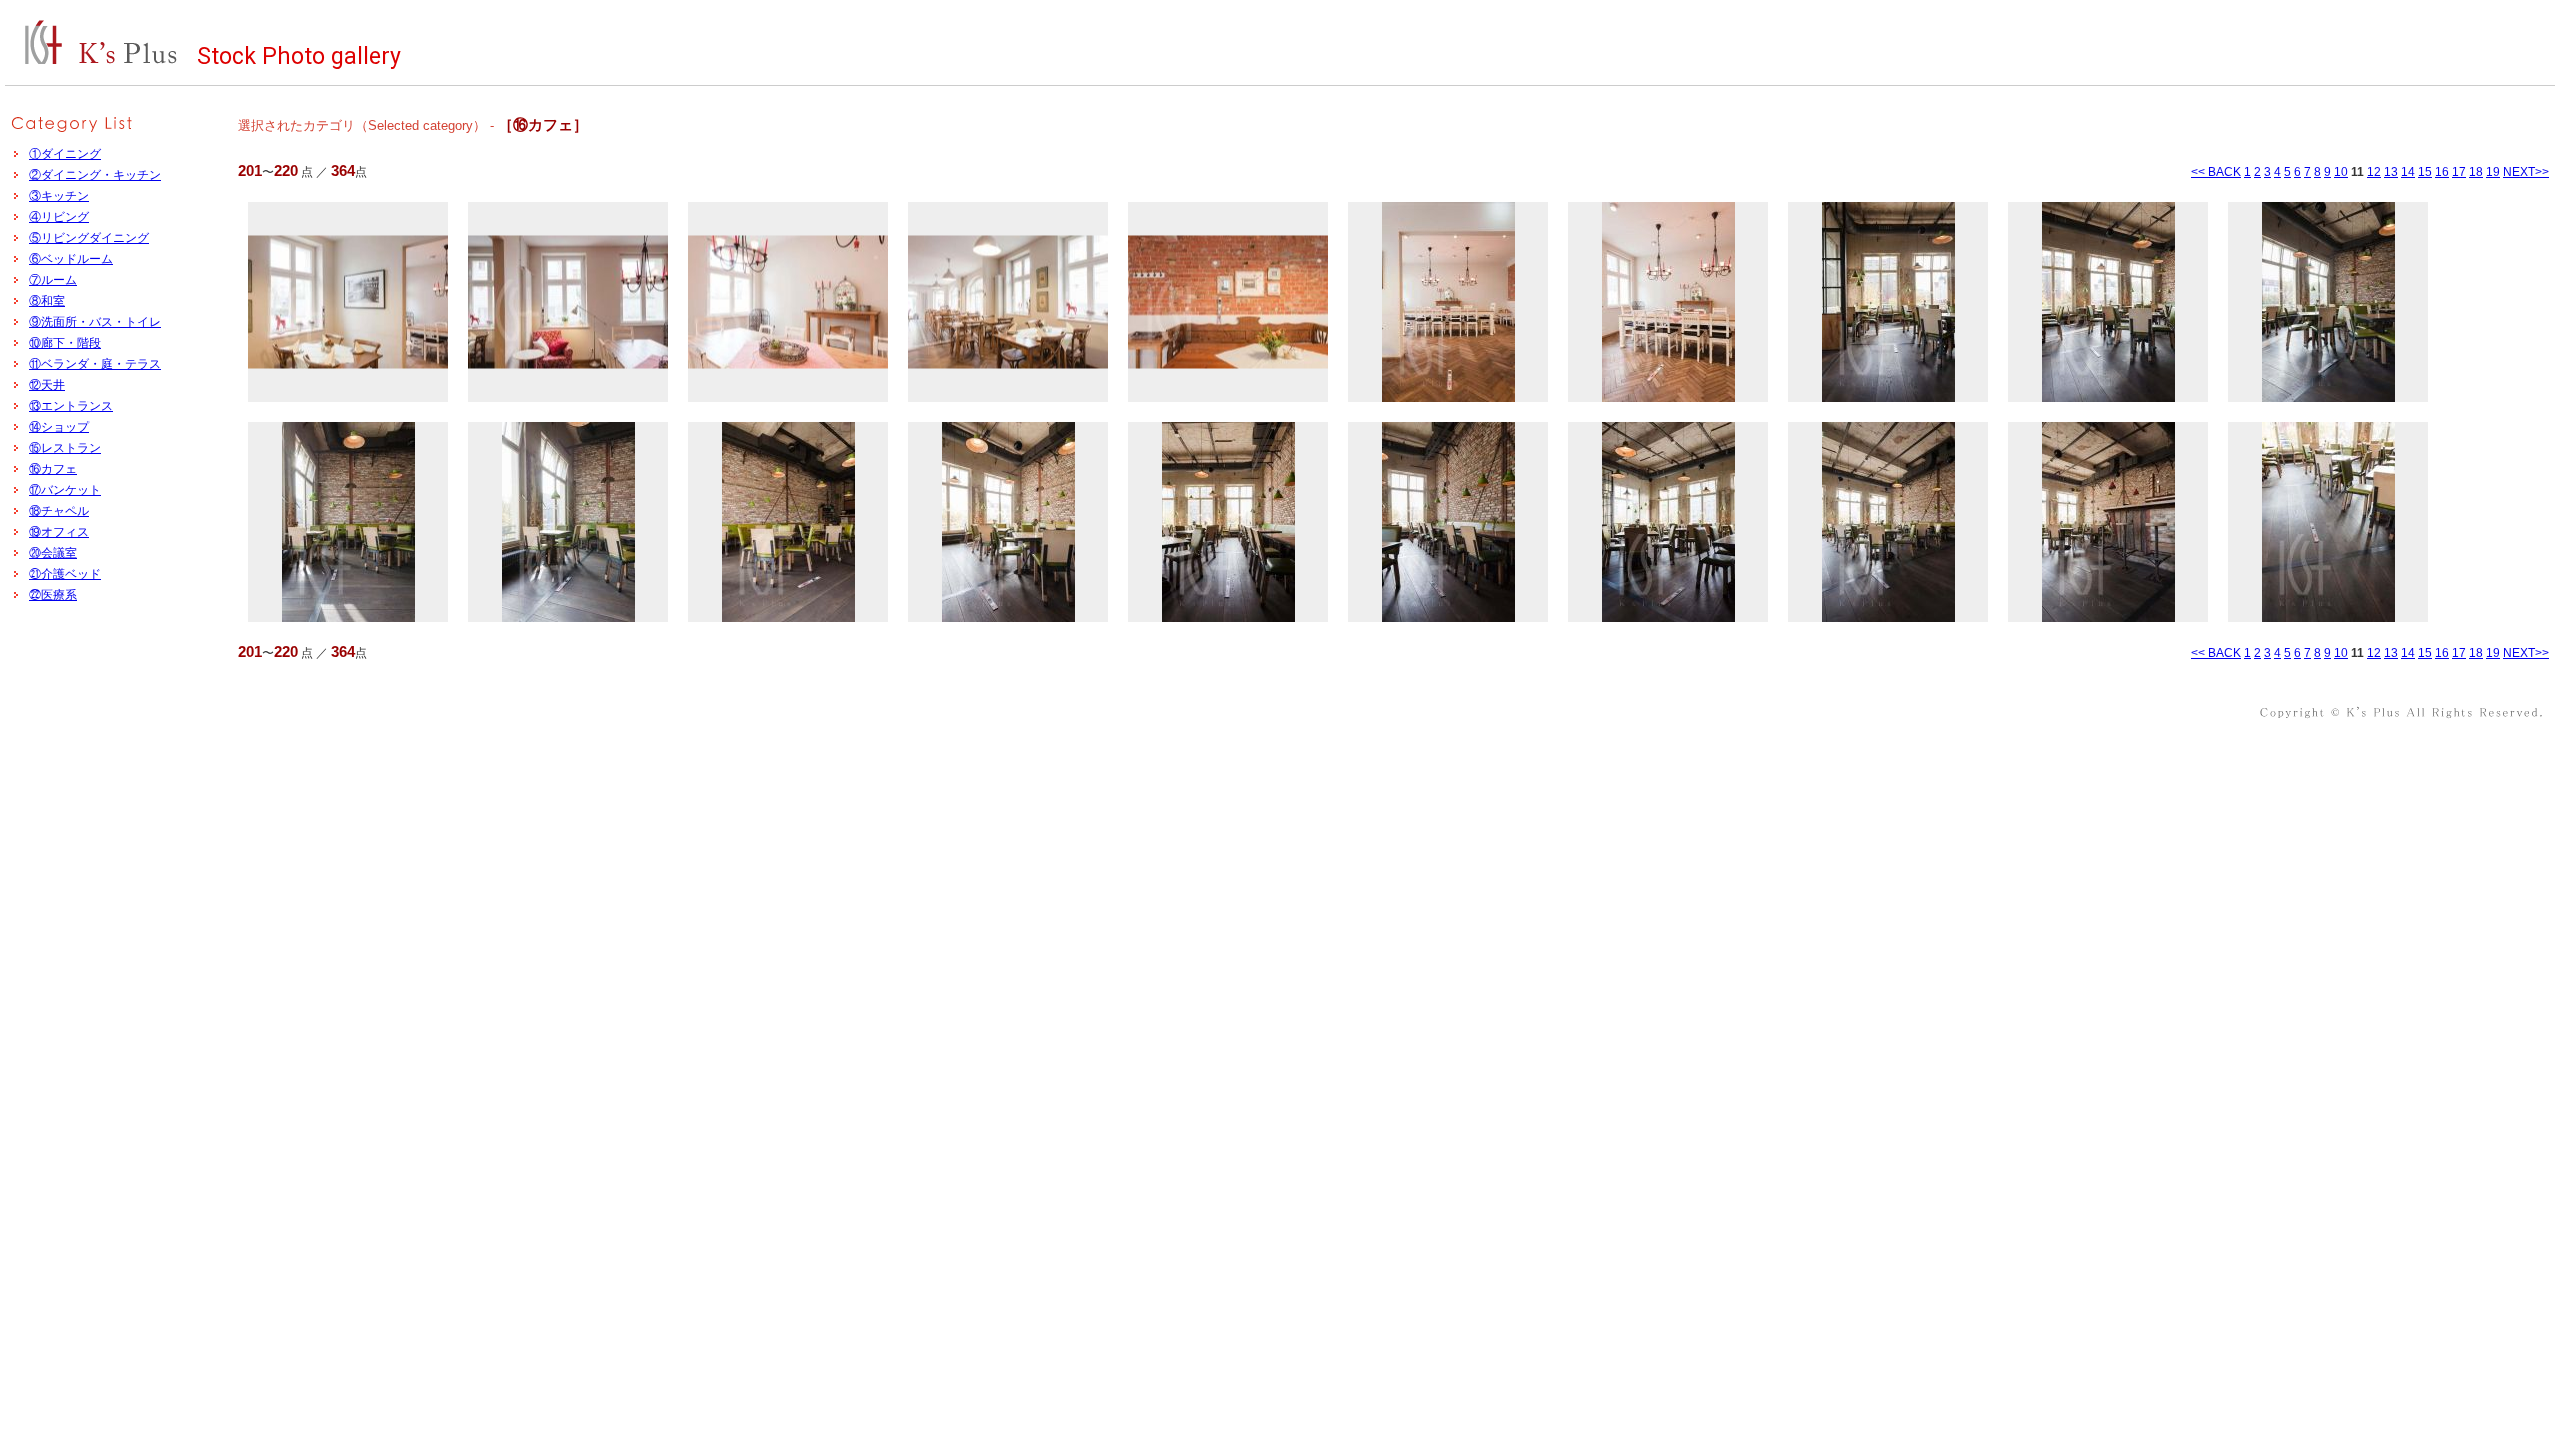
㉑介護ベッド (65, 574)
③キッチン (59, 196)
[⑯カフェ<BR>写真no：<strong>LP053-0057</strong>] (788, 302)
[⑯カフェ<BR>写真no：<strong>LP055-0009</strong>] (1448, 522)
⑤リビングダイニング (89, 238)
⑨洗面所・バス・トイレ (95, 322)
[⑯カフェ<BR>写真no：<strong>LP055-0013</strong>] (2328, 522)
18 (2476, 172)
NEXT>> (2526, 172)
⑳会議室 (53, 553)
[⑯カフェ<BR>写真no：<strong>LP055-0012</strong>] (2108, 522)
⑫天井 (47, 385)
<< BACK (2216, 172)
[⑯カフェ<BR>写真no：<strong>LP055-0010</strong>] (1668, 522)
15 (2425, 172)
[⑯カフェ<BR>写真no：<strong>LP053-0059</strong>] (1228, 302)
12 (2374, 172)
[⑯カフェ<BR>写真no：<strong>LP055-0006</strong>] (788, 522)
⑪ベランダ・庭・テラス (95, 364)
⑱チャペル (59, 511)
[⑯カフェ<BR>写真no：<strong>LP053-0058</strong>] (1008, 302)
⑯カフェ (53, 469)
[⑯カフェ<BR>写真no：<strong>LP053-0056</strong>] (568, 302)
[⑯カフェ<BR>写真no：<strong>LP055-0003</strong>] (2328, 302)
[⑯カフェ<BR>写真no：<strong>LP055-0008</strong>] (1228, 522)
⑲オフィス (59, 532)
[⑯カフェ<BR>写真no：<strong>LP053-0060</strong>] (1448, 302)
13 (2391, 172)
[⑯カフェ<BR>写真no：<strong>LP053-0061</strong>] (1668, 302)
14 (2408, 172)
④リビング (59, 217)
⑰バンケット (65, 490)
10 (2341, 172)
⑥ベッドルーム (71, 259)
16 (2442, 172)
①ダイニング (65, 154)
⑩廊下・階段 (65, 343)
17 (2459, 172)
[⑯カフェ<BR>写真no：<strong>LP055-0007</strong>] (1008, 522)
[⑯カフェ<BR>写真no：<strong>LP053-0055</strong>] (348, 302)
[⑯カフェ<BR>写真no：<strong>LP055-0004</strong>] (348, 522)
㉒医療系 (53, 595)
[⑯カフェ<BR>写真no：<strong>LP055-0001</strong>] (1888, 302)
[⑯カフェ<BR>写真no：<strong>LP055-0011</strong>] (1888, 522)
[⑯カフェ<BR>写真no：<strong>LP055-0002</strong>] (2108, 302)
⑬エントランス (71, 406)
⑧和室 (47, 301)
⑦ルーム (53, 280)
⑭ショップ (59, 427)
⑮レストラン (65, 448)
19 (2493, 172)
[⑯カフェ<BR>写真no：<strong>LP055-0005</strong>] (568, 522)
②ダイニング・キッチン (95, 175)
